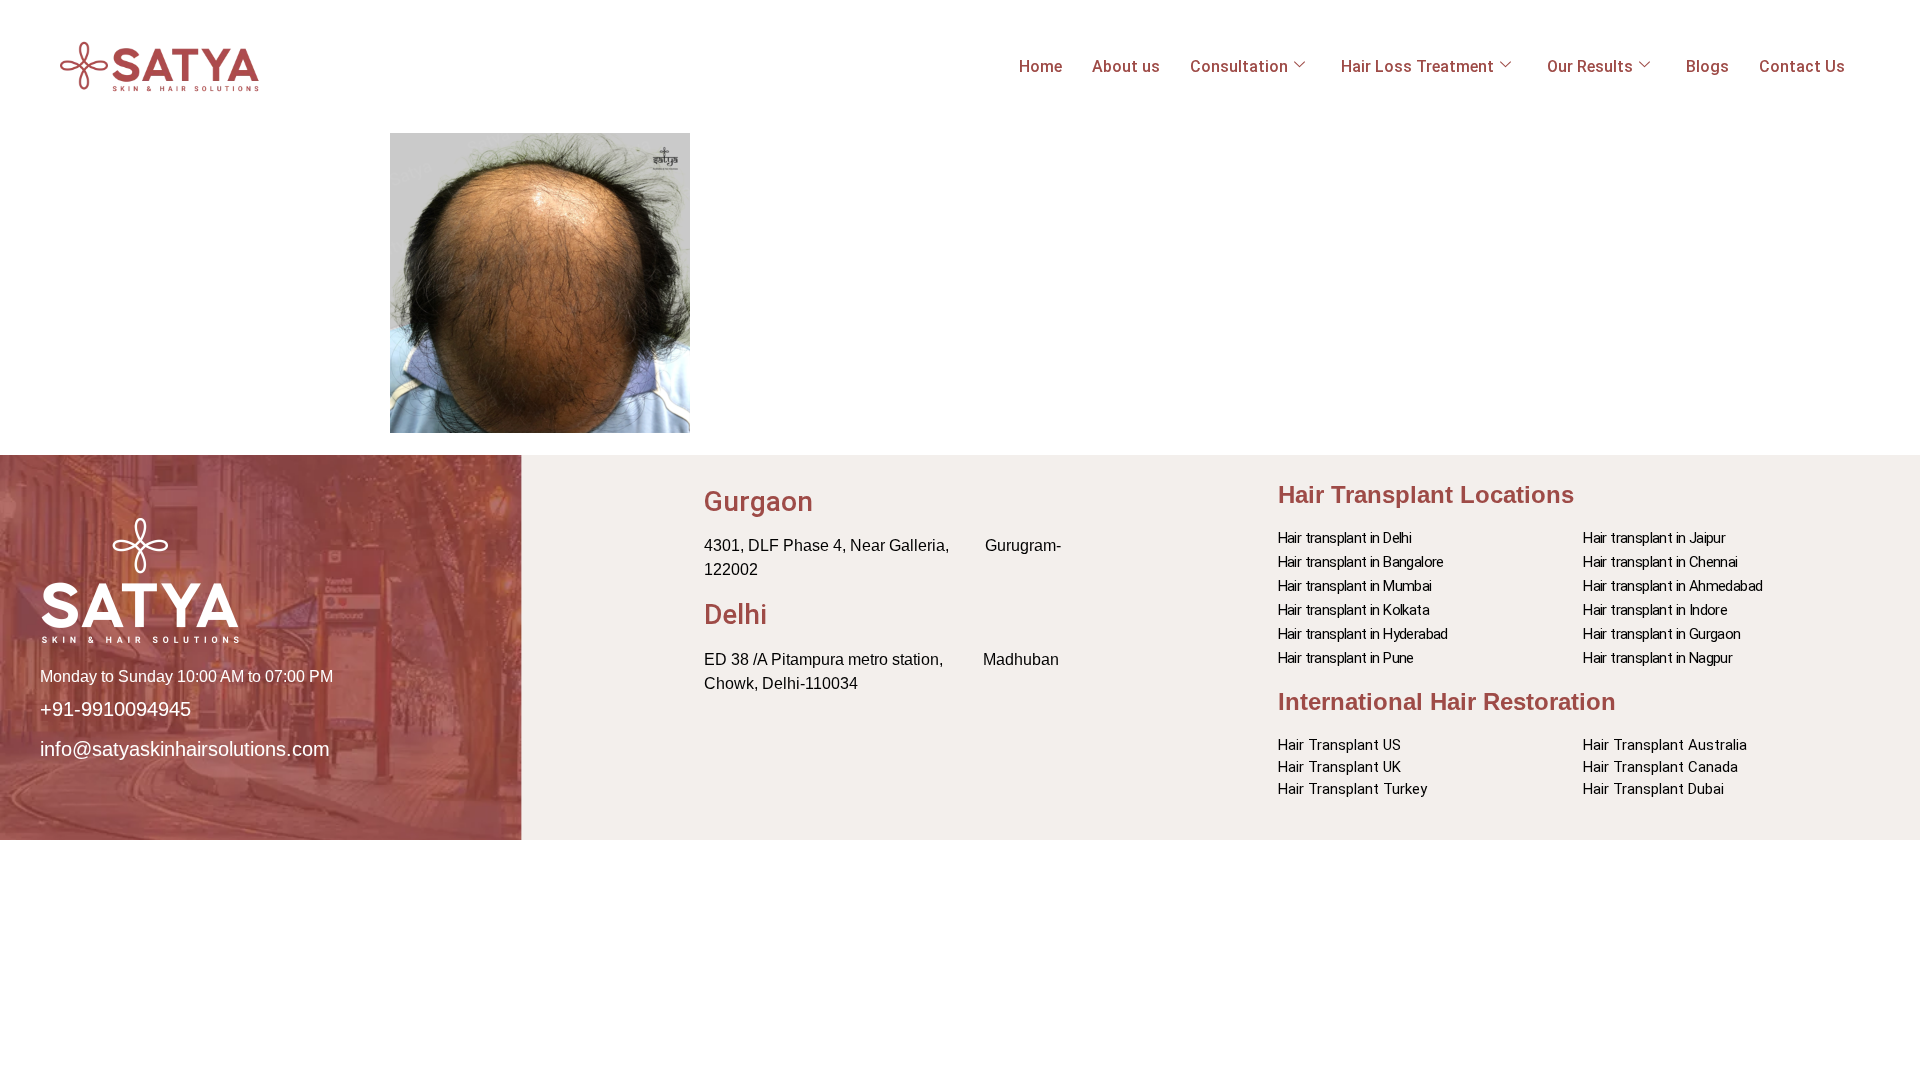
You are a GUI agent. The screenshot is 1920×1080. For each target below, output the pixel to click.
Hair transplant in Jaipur (1654, 538)
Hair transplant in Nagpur (1657, 658)
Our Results (1590, 66)
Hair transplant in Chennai (1660, 562)
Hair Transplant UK (1339, 767)
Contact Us (1802, 66)
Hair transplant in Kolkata (1353, 610)
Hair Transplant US (1339, 745)
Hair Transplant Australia (1665, 745)
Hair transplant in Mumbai (1355, 586)
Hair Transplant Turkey (1352, 789)
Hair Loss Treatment (1417, 66)
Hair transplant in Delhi (1345, 538)
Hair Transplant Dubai (1653, 789)
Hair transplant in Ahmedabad (1672, 586)
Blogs (1707, 66)
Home (1040, 66)
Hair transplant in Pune (1346, 658)
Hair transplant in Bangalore (1361, 562)
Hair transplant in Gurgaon (1661, 634)
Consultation (1239, 66)
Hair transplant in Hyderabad (1363, 634)
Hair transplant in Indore (1655, 610)
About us (1126, 66)
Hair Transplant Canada (1660, 767)
